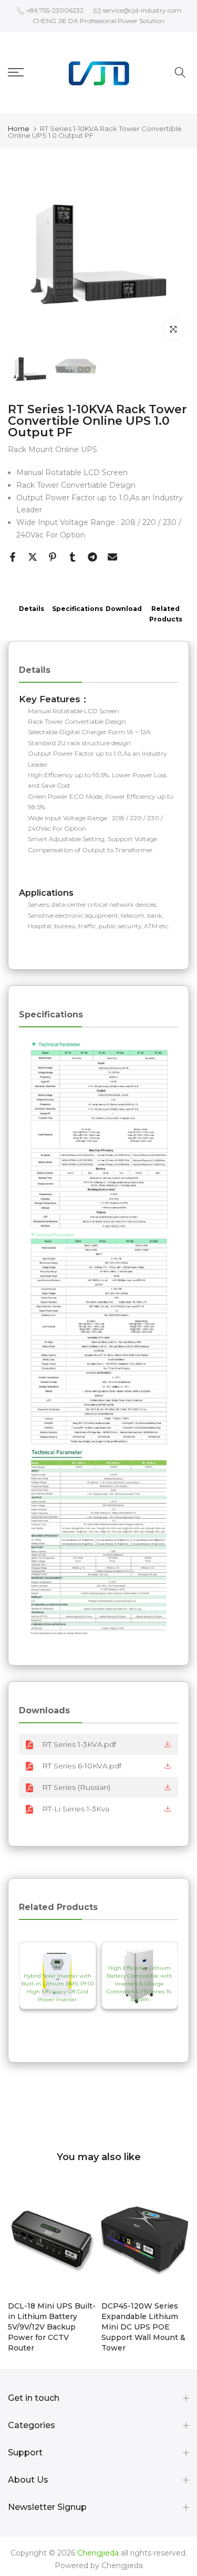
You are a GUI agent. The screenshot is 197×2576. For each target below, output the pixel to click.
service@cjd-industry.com (142, 10)
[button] (40, 1987)
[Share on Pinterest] (53, 557)
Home (19, 129)
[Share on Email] (112, 557)
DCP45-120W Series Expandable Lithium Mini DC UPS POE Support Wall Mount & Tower (143, 2327)
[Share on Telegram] (92, 557)
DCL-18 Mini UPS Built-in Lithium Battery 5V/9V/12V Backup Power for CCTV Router (52, 2327)
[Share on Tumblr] (72, 557)
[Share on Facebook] (13, 557)
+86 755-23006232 (55, 10)
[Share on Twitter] (33, 557)
